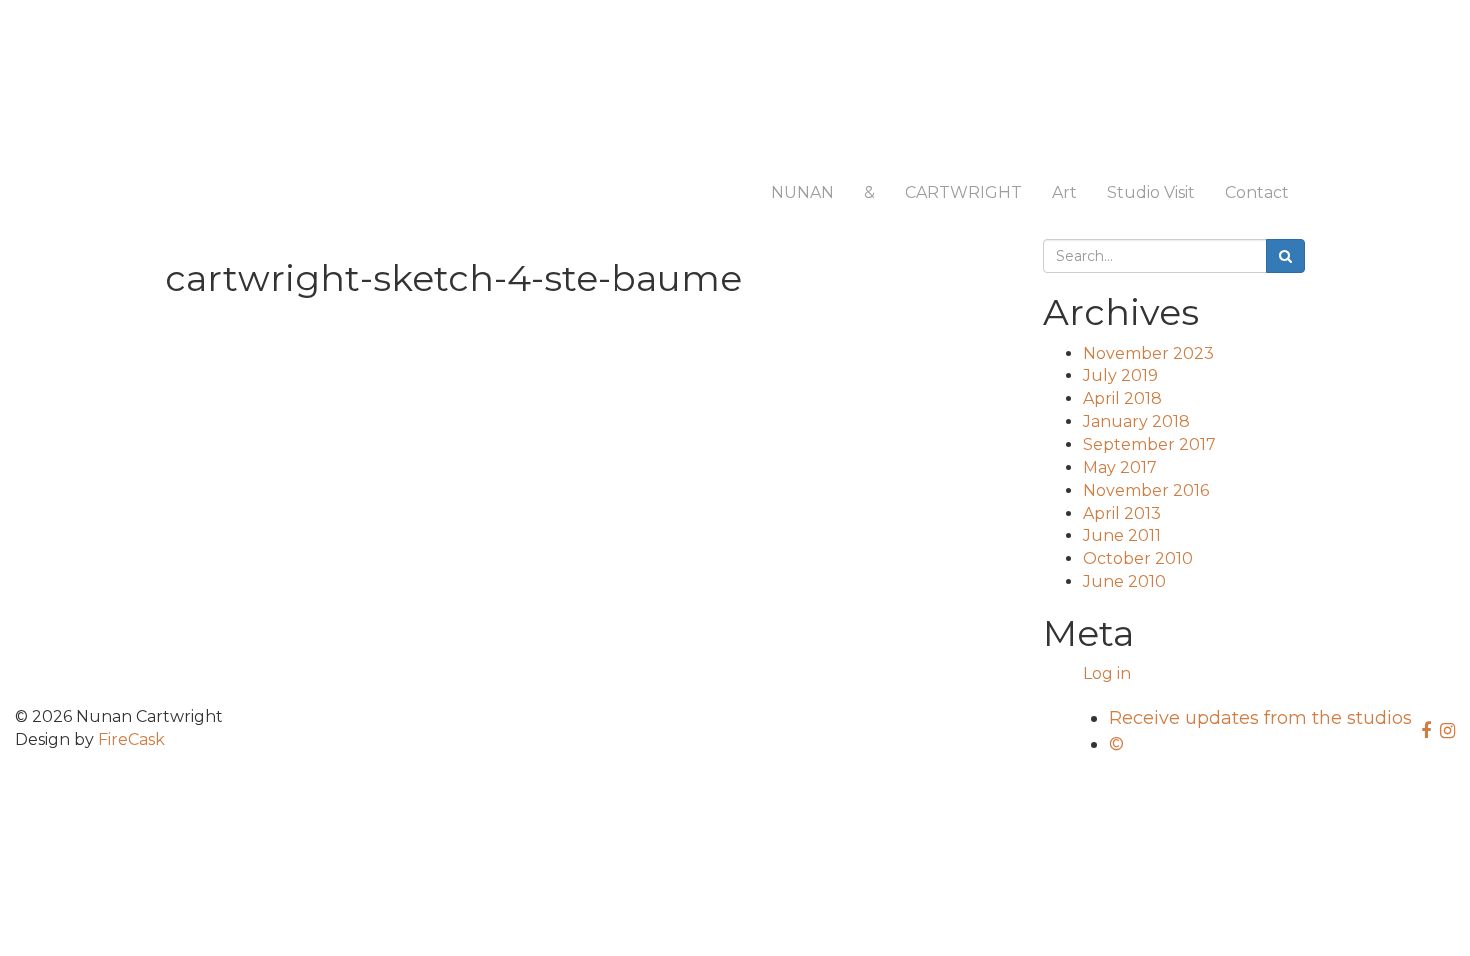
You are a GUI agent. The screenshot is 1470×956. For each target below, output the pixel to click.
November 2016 (1146, 490)
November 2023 (1148, 353)
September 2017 (1149, 444)
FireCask (131, 739)
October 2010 (1138, 558)
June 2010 (1124, 581)
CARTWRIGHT (963, 192)
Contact (1257, 192)
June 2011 (1122, 535)
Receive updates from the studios (1260, 718)
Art (1064, 192)
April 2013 (1122, 513)
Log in (1107, 673)
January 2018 (1136, 421)
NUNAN (802, 192)
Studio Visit (1151, 192)
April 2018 (1122, 398)
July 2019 (1120, 375)
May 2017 (1120, 467)
